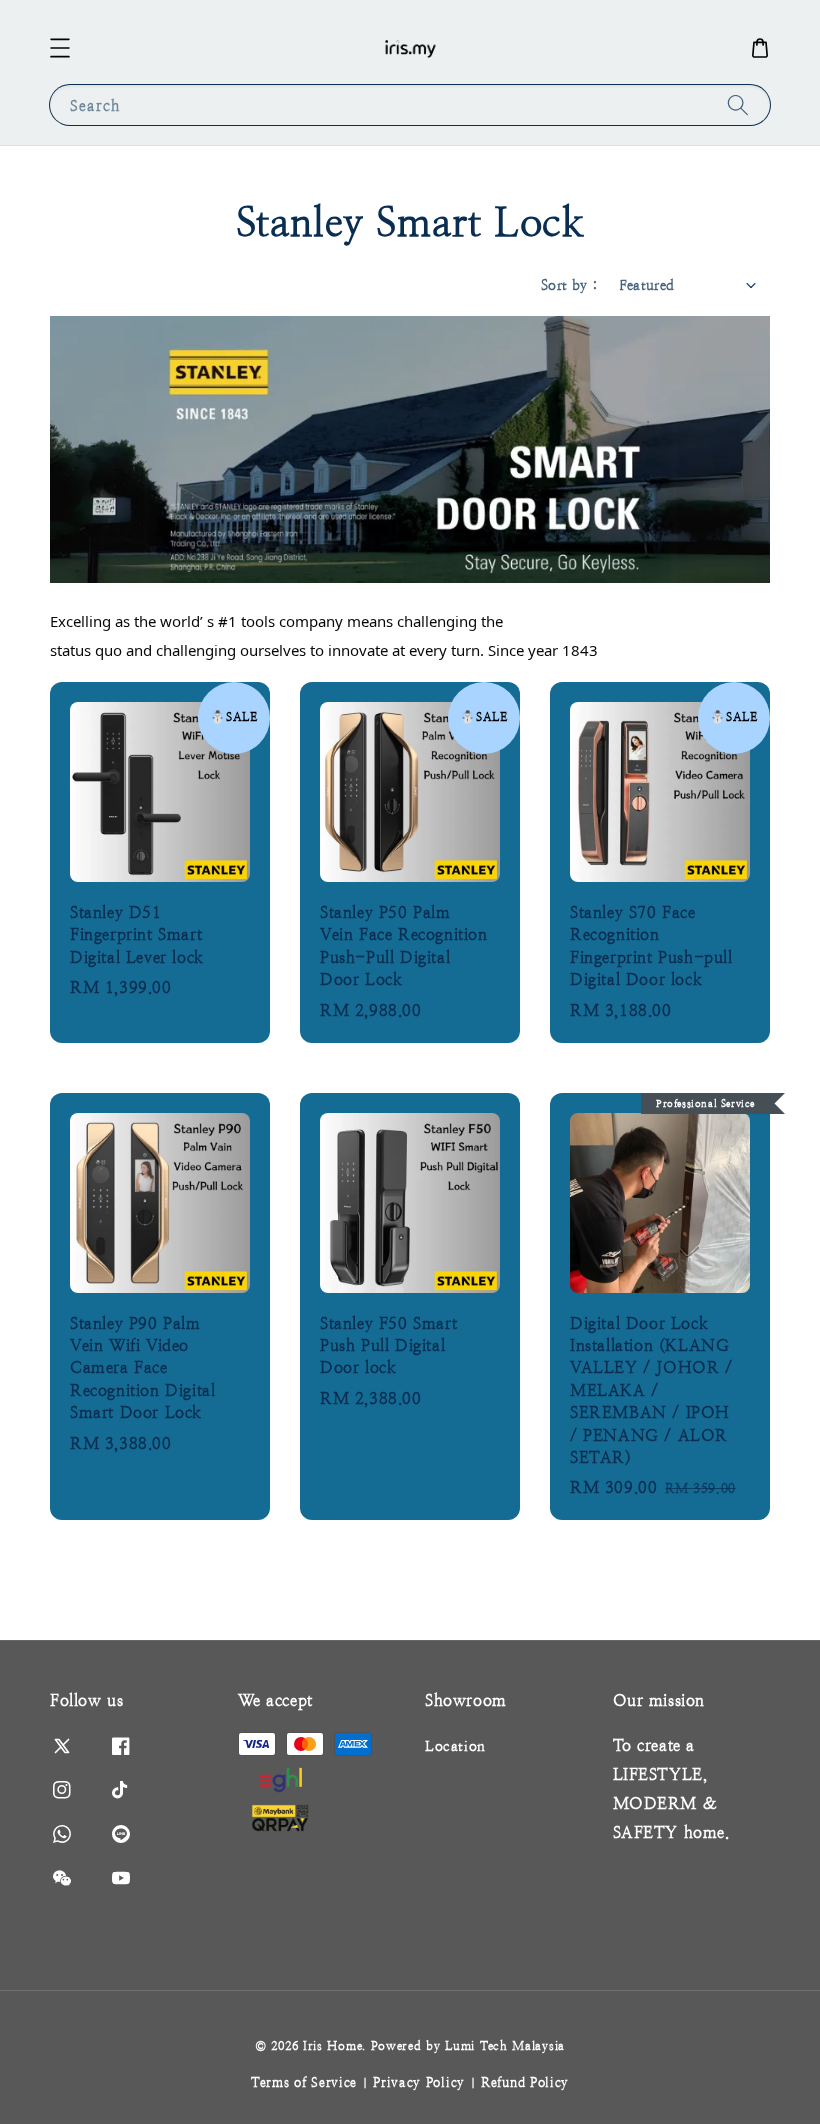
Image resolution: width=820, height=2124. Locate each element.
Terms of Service (304, 2082)
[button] (60, 48)
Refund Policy (525, 2082)
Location (455, 1746)
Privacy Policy (419, 2082)
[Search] (738, 104)
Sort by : (570, 285)
